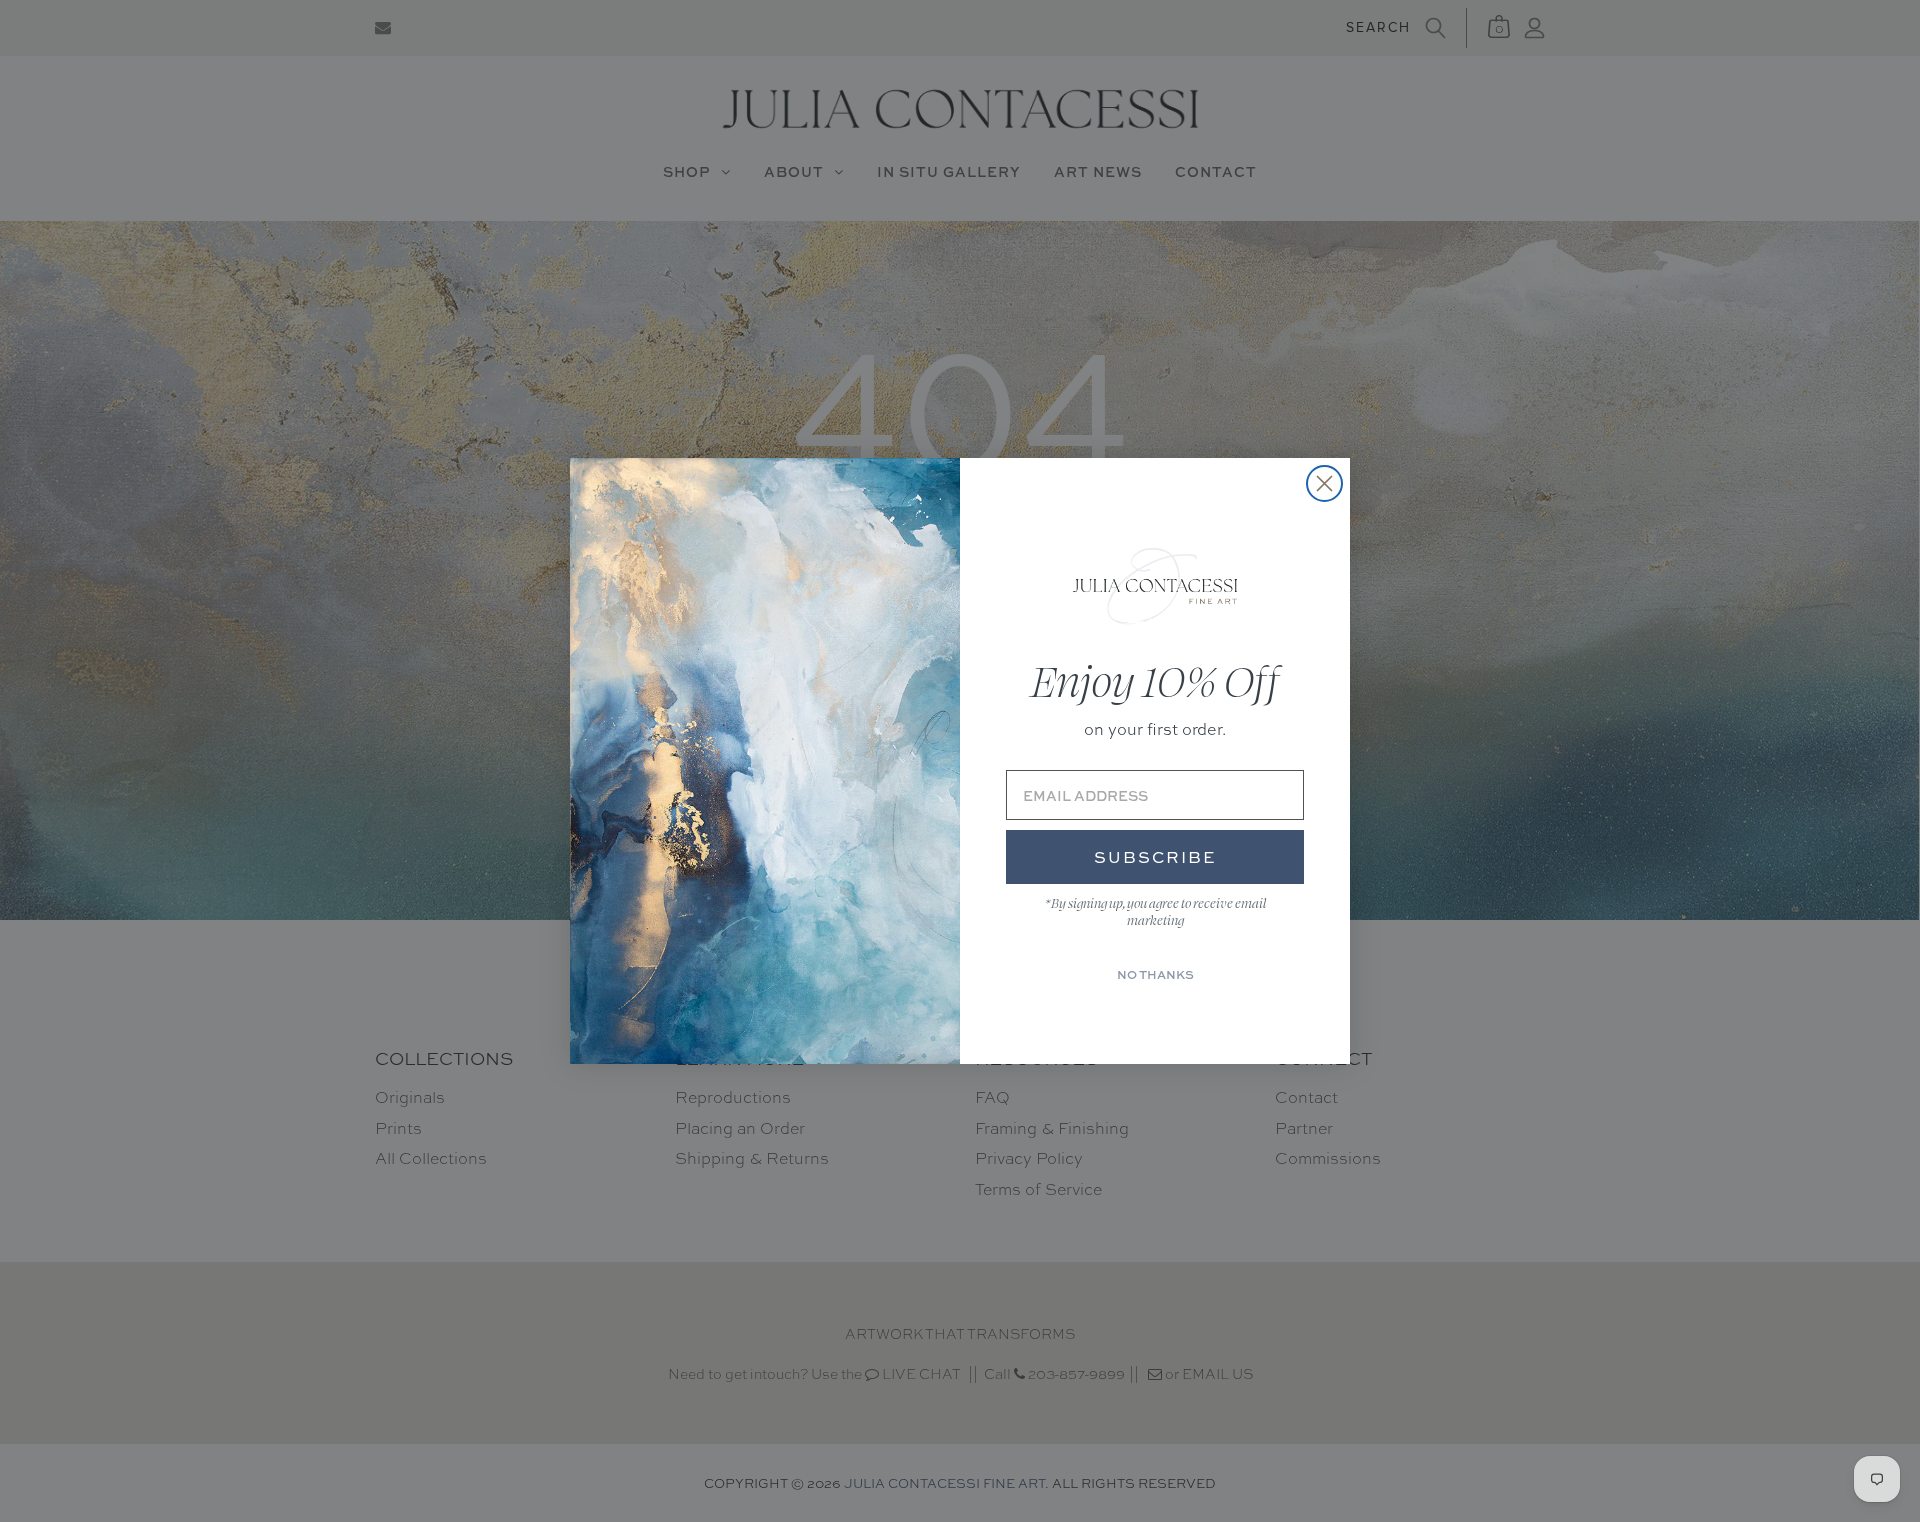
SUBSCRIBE (1155, 857)
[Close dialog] (1324, 483)
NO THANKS (1155, 974)
